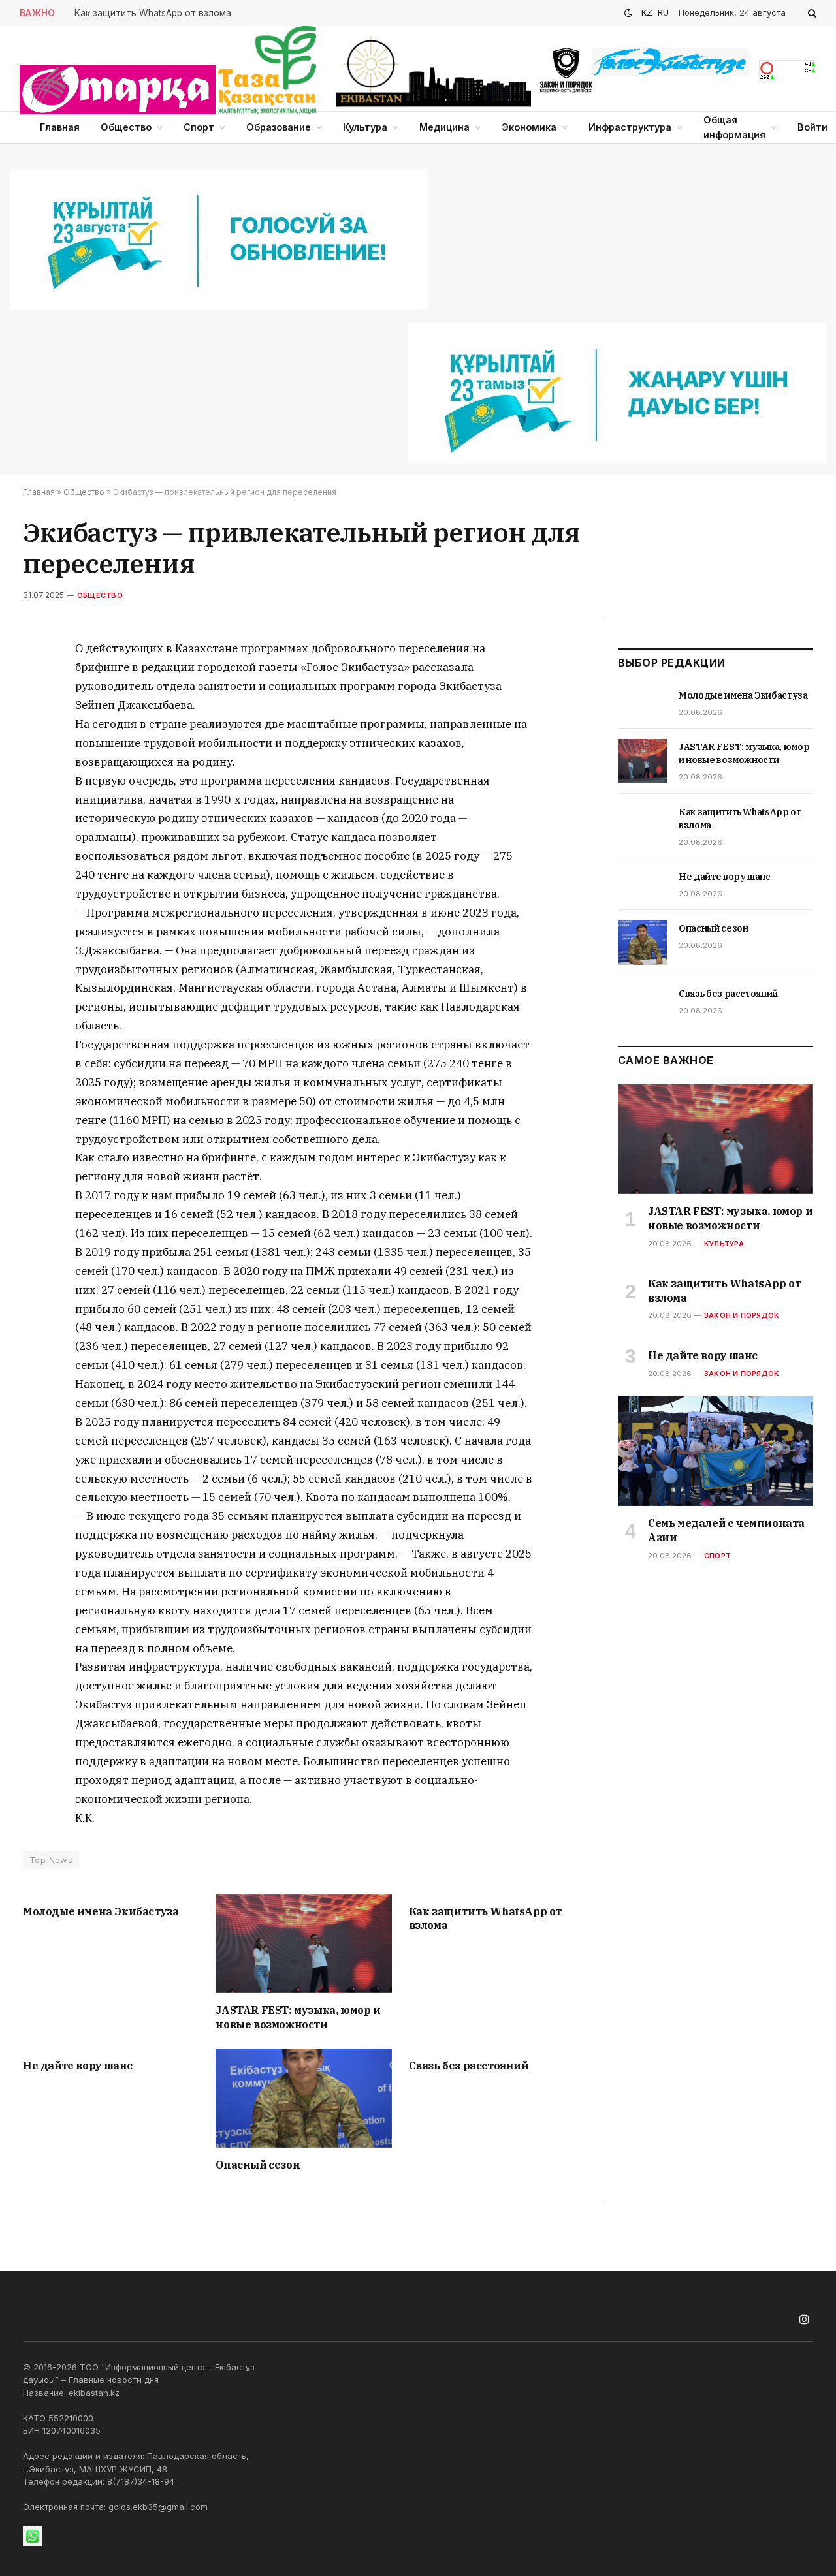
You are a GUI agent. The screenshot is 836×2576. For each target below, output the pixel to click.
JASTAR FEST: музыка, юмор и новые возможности (298, 2017)
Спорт (199, 127)
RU (663, 12)
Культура (365, 127)
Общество (126, 127)
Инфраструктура (630, 127)
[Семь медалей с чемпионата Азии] (715, 1451)
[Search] (811, 13)
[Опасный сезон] (303, 2098)
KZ (647, 12)
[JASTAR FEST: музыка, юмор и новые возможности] (303, 1944)
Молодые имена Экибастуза (101, 1911)
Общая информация (734, 127)
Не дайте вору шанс (78, 2066)
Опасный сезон (258, 2165)
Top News (51, 1860)
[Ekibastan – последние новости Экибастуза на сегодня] (433, 72)
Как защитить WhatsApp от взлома (153, 13)
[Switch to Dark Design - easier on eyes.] (628, 13)
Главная (60, 127)
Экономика (529, 127)
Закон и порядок (742, 1315)
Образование (279, 127)
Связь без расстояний (469, 2066)
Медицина (444, 127)
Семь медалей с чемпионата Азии (726, 1530)
